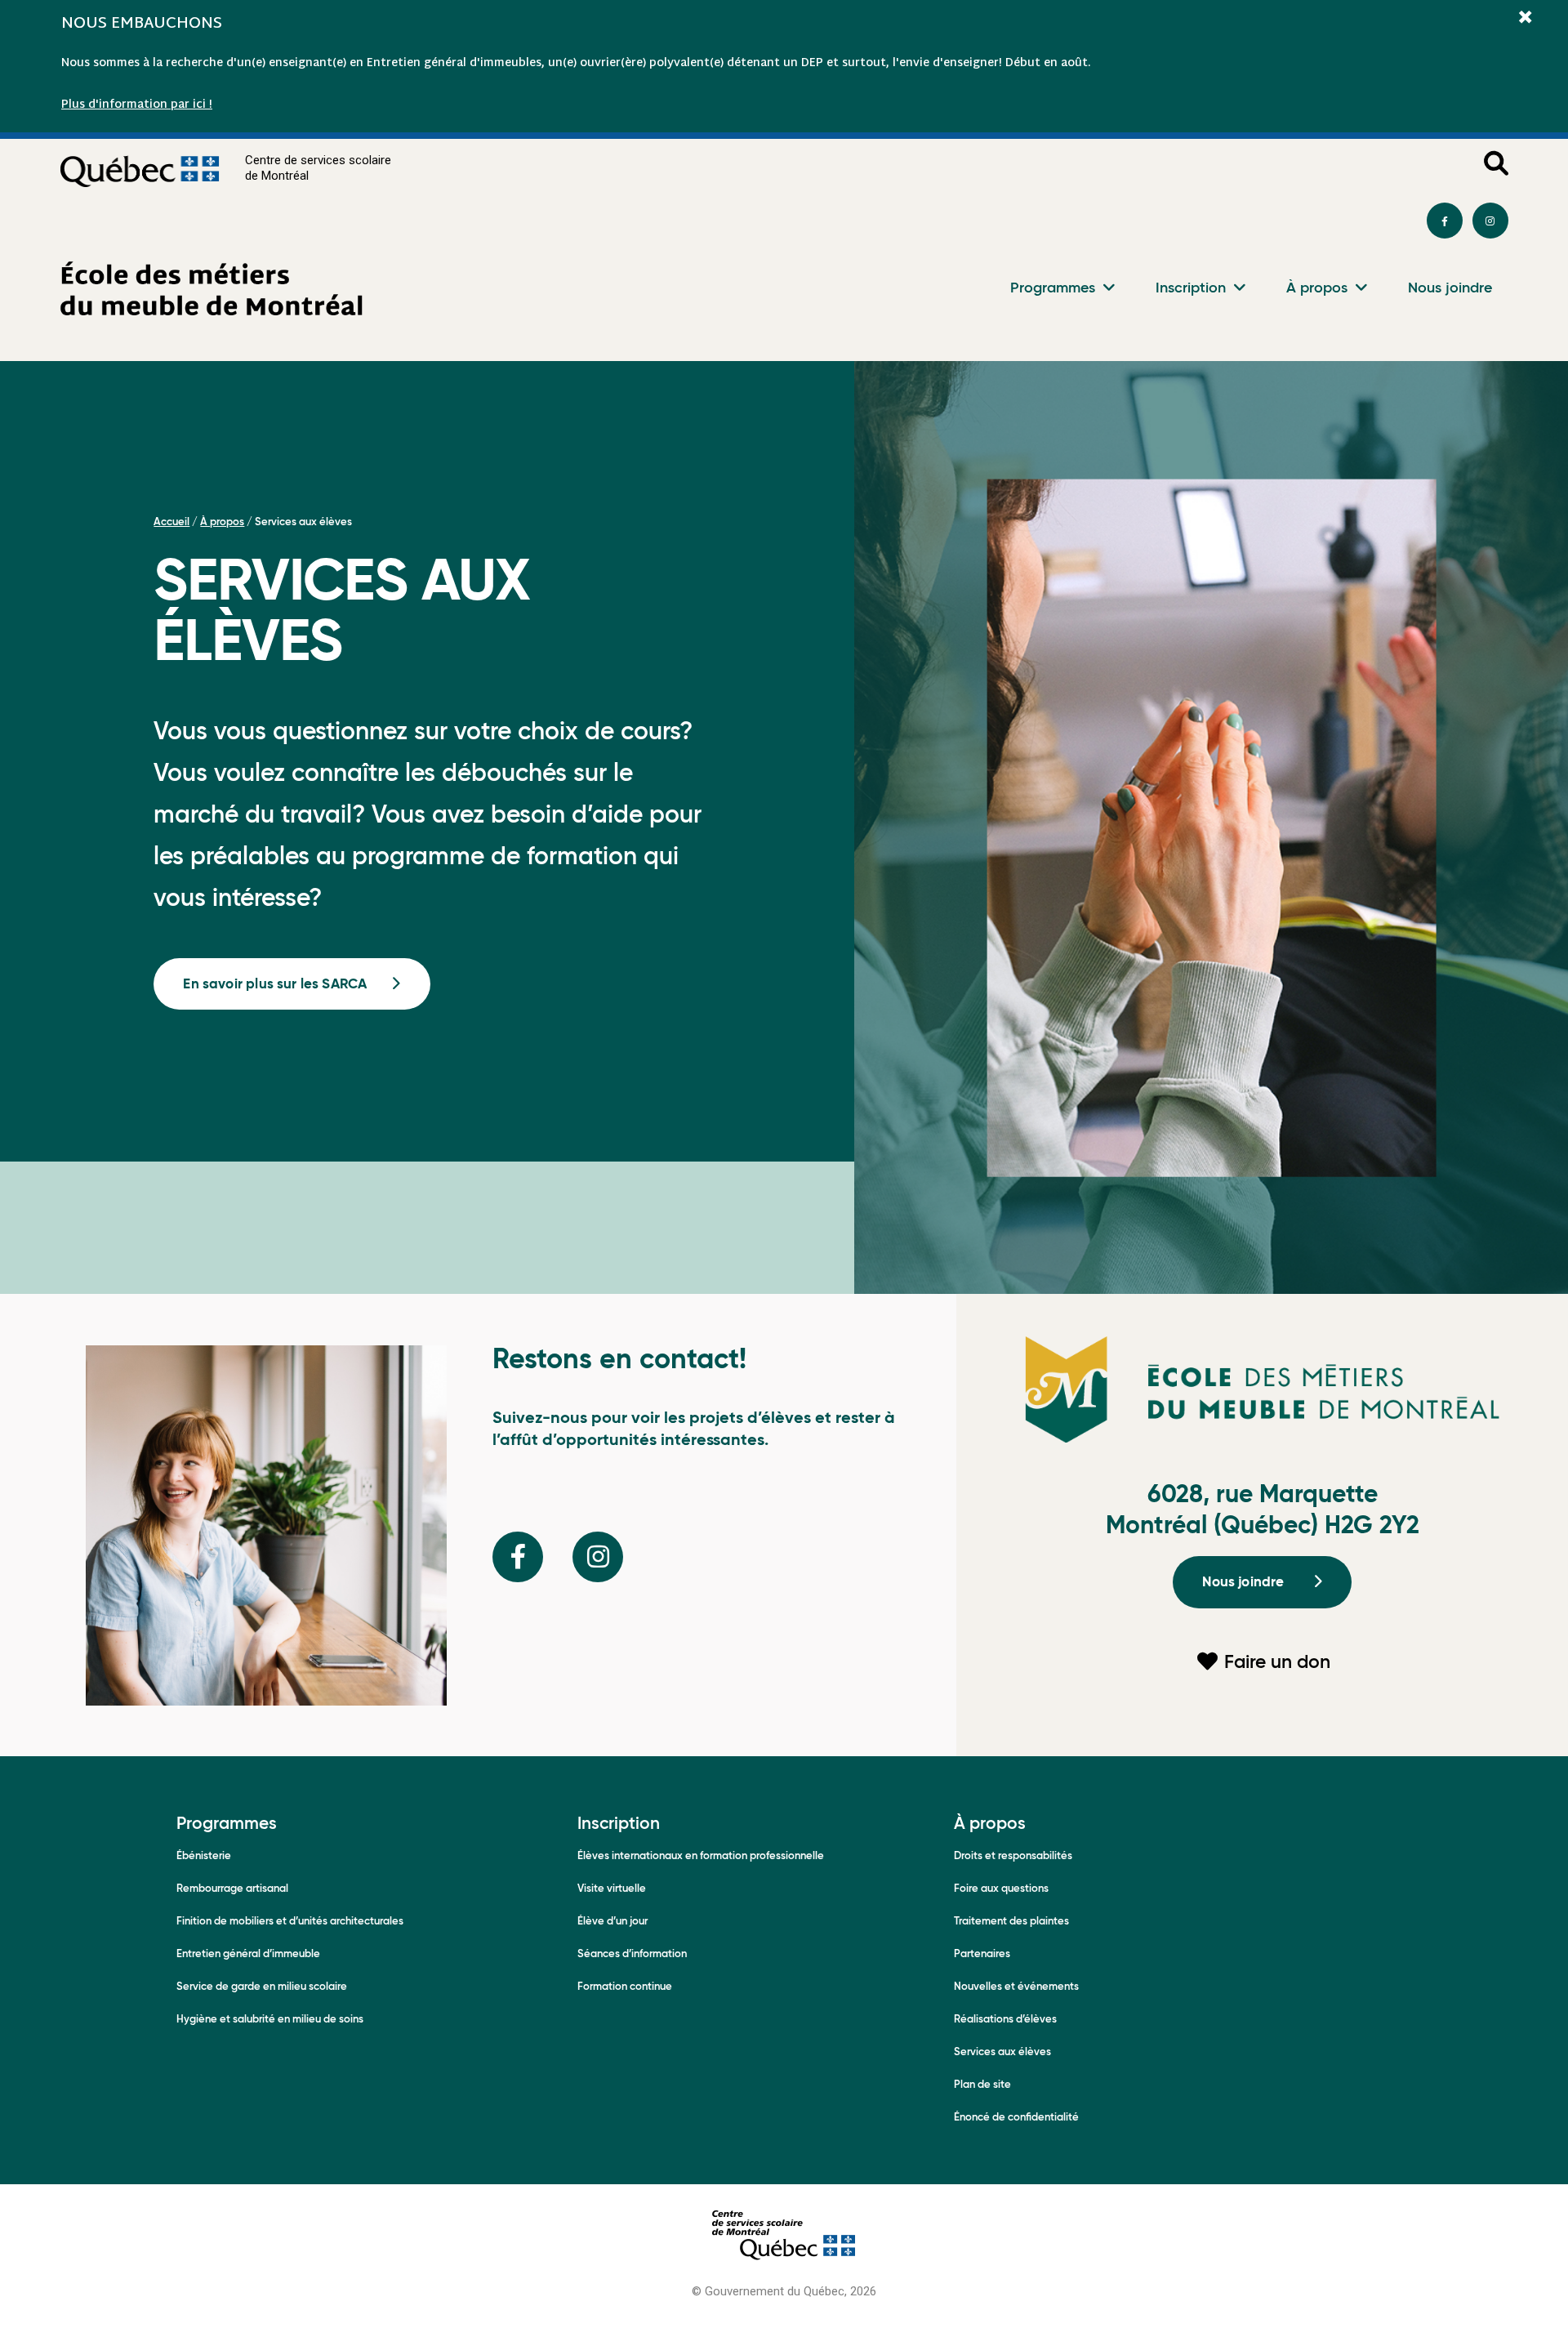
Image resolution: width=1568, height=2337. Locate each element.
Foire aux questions (1001, 1888)
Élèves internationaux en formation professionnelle (701, 1855)
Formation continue (625, 1986)
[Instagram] (1490, 221)
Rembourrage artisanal (232, 1888)
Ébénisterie (204, 1855)
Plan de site (982, 2084)
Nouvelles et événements (1016, 1986)
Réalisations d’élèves (1005, 2019)
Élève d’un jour (612, 1921)
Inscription (1191, 287)
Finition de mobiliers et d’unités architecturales (290, 1921)
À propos (1317, 287)
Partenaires (982, 1953)
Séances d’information (632, 1953)
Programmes (1053, 287)
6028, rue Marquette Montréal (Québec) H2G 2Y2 (1263, 1509)
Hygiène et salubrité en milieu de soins (270, 2019)
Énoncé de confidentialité (1016, 2117)
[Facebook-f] (1445, 221)
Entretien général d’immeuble (248, 1953)
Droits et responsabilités (1013, 1855)
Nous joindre (1450, 287)
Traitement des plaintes (1011, 1921)
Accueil (171, 522)
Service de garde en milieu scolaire (262, 1986)
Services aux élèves (1002, 2052)
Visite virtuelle (612, 1888)
